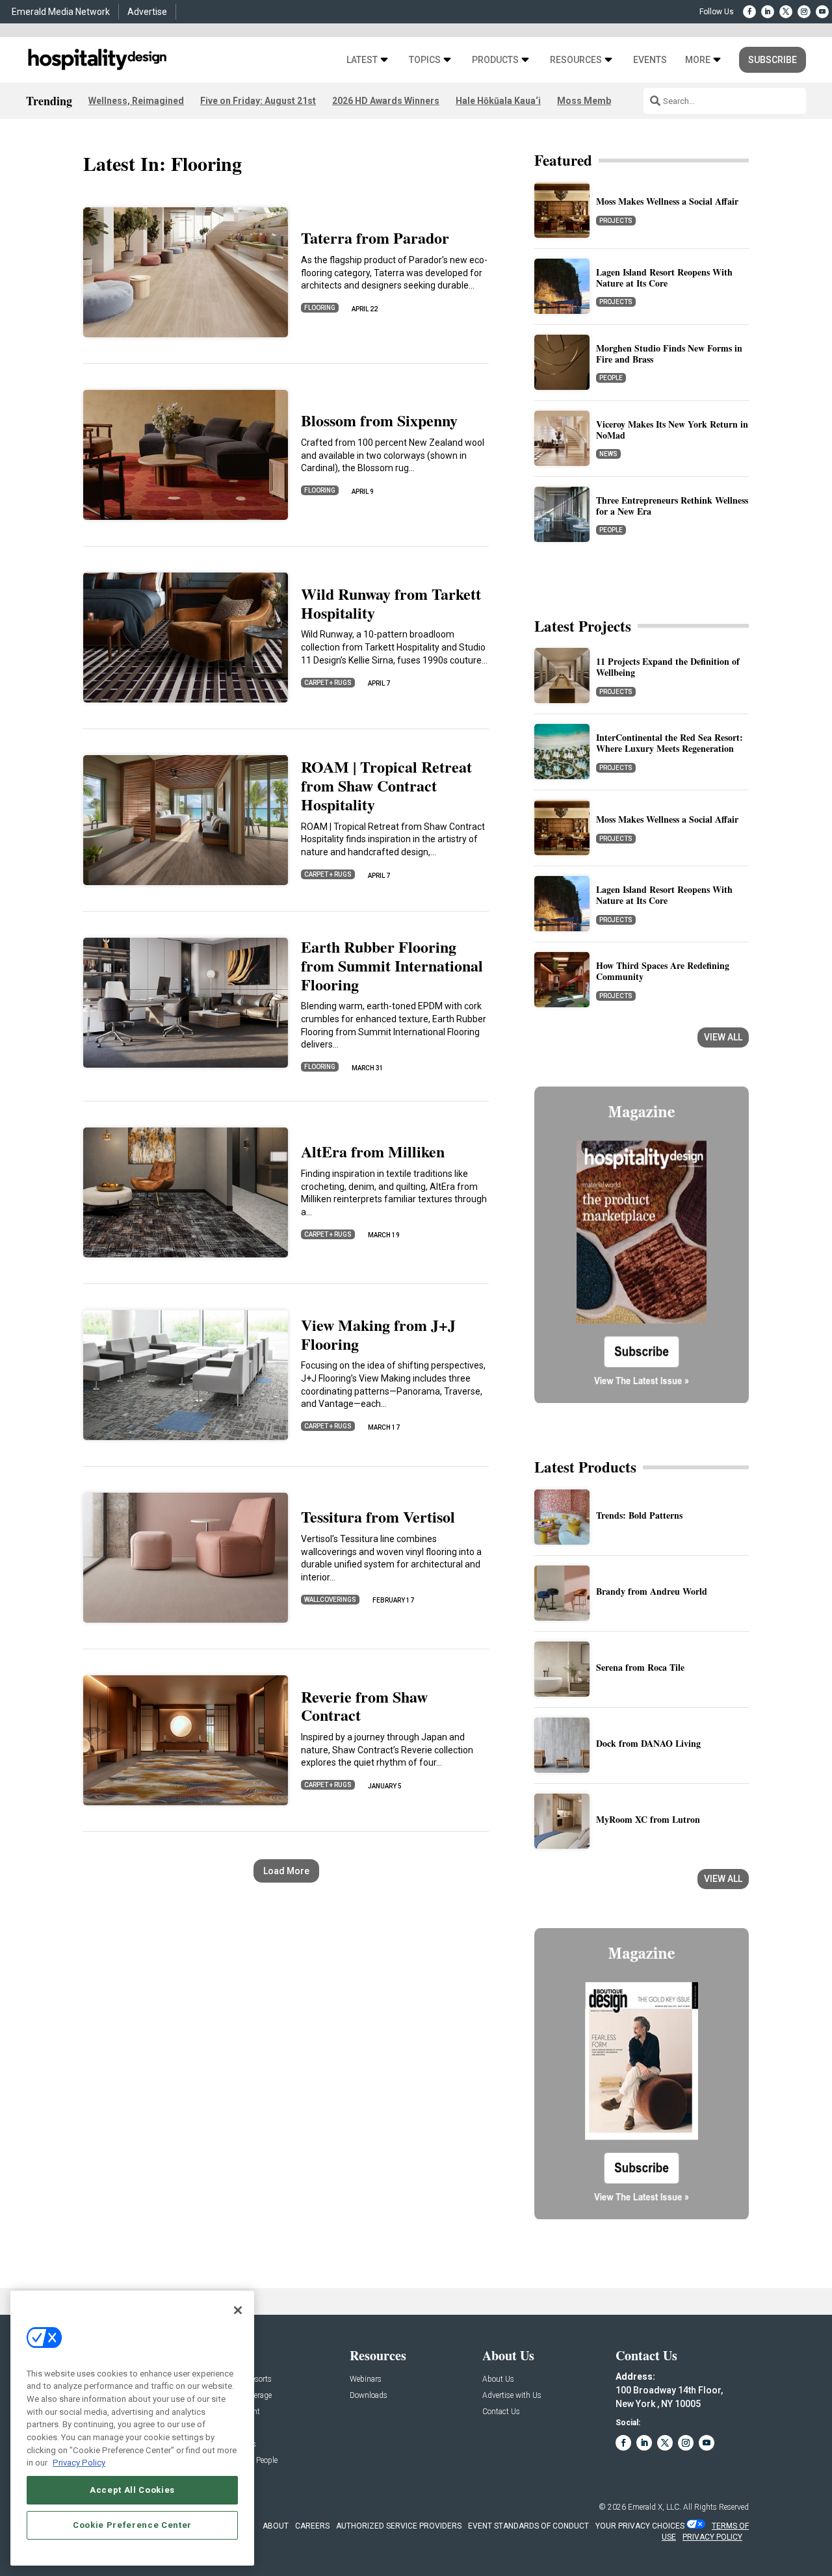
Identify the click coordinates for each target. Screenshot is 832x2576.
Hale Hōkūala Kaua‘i (498, 101)
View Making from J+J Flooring (378, 1334)
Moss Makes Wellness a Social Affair (667, 201)
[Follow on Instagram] (804, 12)
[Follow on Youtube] (822, 12)
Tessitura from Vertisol (378, 1516)
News (608, 454)
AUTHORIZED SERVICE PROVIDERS (399, 2526)
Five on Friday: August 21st (258, 101)
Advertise (147, 12)
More (698, 60)
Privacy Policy (79, 2463)
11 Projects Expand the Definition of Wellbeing (668, 667)
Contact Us (501, 2412)
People (611, 378)
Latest (362, 60)
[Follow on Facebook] (749, 12)
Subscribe (773, 60)
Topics (425, 60)
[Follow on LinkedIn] (768, 12)
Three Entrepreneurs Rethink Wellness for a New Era (672, 506)
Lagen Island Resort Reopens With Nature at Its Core (664, 277)
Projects (616, 221)
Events (650, 60)
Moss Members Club (602, 101)
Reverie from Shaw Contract (364, 1706)
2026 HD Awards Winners (386, 101)
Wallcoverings (330, 1600)
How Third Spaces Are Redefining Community (663, 971)
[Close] (238, 2310)
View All (723, 1037)
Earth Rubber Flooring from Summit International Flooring (392, 965)
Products (495, 60)
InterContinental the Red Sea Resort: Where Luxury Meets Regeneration (669, 743)
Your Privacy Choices (640, 2526)
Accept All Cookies (132, 2490)
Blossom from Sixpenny (379, 420)
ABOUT (276, 2526)
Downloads (369, 2396)
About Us (498, 2379)
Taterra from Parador (375, 238)
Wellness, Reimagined (136, 101)
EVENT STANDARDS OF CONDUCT (528, 2526)
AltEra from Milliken (373, 1151)
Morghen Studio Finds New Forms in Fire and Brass (669, 354)
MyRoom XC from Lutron (648, 1819)
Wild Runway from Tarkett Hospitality (391, 603)
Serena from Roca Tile (640, 1667)
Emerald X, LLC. (655, 2507)
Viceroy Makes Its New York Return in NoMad (672, 430)
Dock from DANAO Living (648, 1743)
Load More (286, 1871)
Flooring (320, 308)
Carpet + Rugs (328, 683)
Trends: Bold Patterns (639, 1515)
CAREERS (312, 2526)
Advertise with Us (512, 2396)
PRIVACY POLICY (712, 2537)
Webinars (366, 2379)
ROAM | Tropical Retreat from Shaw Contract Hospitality (386, 785)
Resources (576, 60)
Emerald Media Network (61, 12)
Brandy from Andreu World (652, 1591)
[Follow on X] (786, 12)
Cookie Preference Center (132, 2525)
